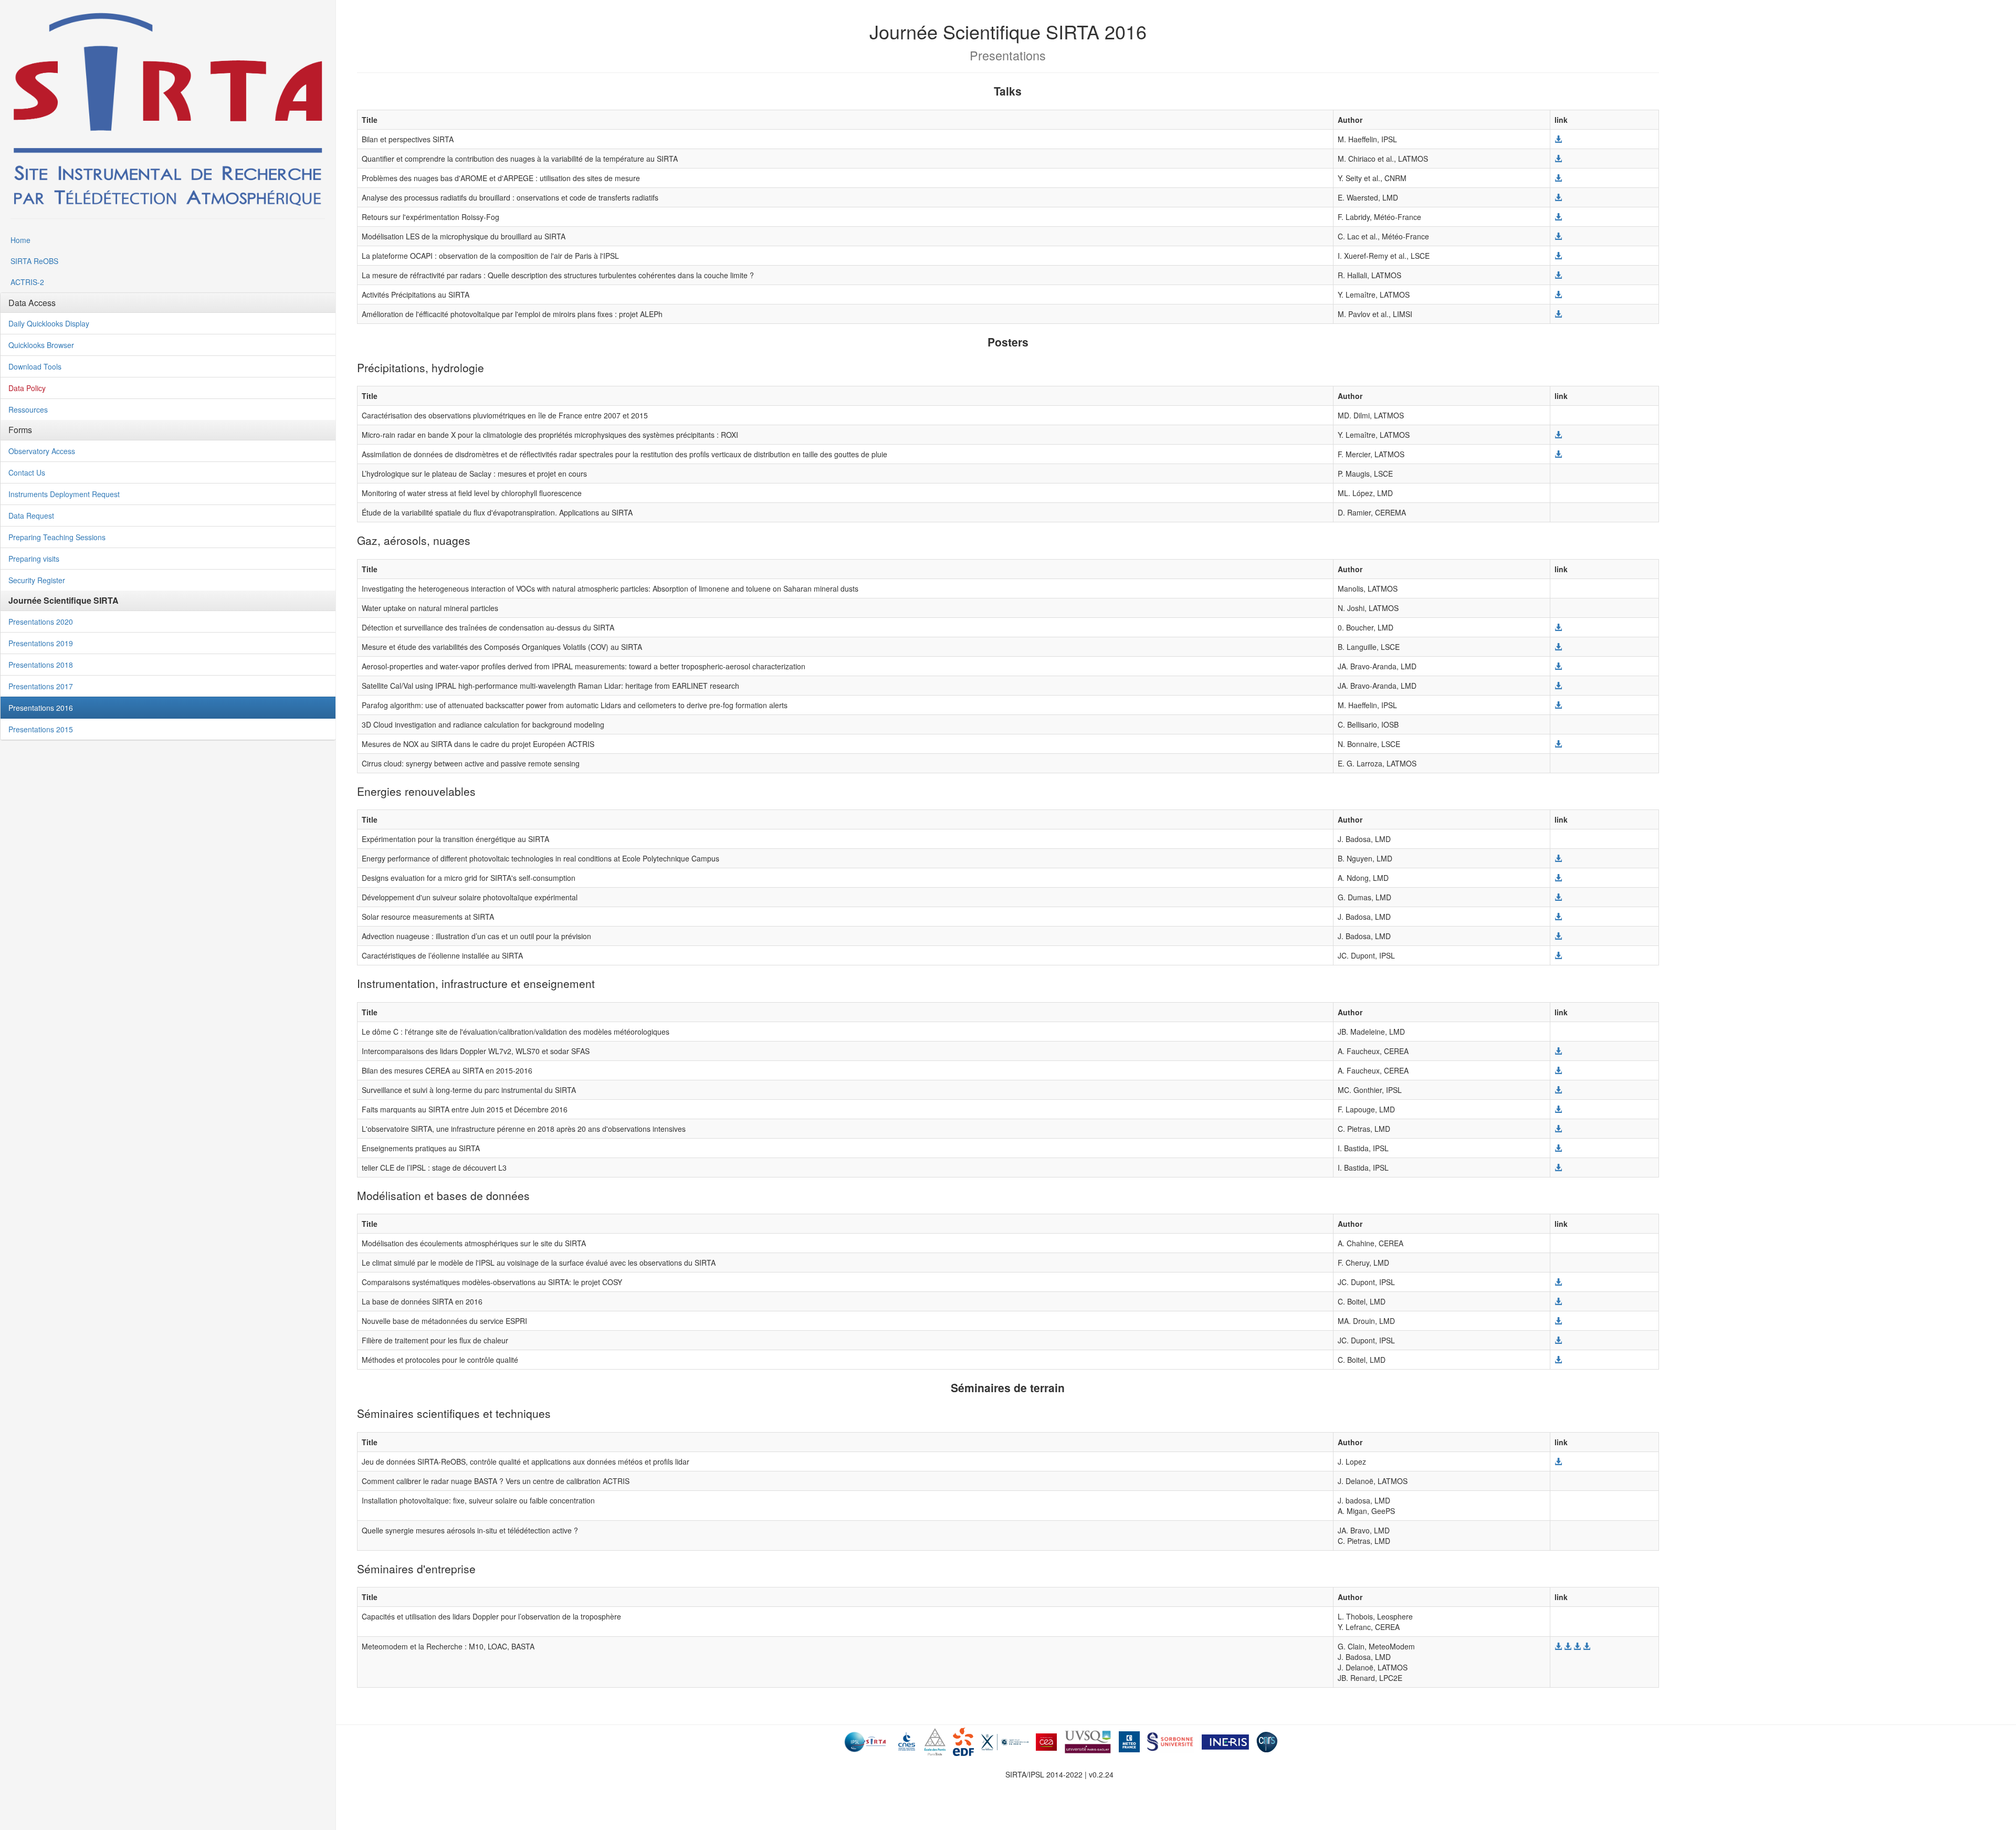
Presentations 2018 (41, 665)
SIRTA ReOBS (34, 261)
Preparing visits (34, 559)
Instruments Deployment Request (64, 494)
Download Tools (35, 366)
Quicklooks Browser (41, 345)
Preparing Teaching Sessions (57, 537)
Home (20, 240)
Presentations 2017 (41, 686)
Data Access (32, 303)
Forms (20, 430)
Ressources (28, 409)
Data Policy (27, 388)
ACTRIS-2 (27, 282)
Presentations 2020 (41, 622)
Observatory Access (42, 451)
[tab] (168, 303)
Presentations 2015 (41, 729)
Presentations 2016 (41, 708)
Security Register (37, 580)
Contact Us (27, 472)
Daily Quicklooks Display (49, 323)
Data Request (31, 516)
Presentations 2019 (41, 643)
